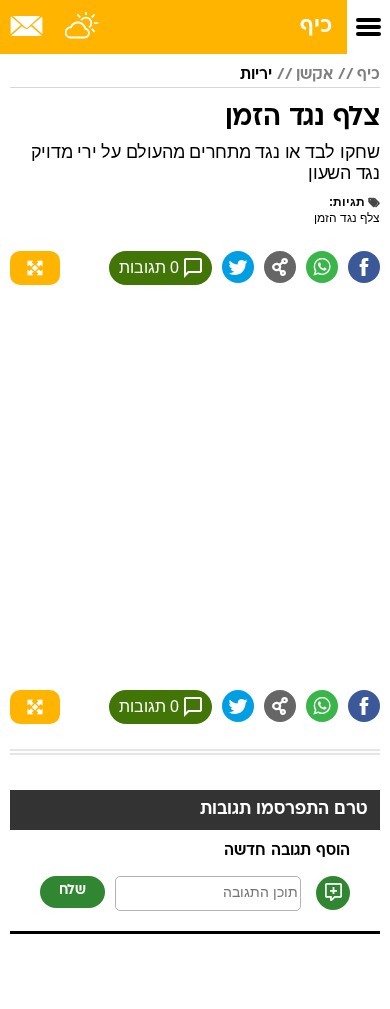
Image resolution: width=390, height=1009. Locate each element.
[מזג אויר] (82, 27)
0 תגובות (149, 267)
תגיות (349, 202)
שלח (72, 890)
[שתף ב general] (280, 267)
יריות (256, 75)
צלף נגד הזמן (347, 218)
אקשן (314, 75)
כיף (316, 26)
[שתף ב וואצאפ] (322, 267)
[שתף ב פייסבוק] (364, 267)
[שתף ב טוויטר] (238, 267)
